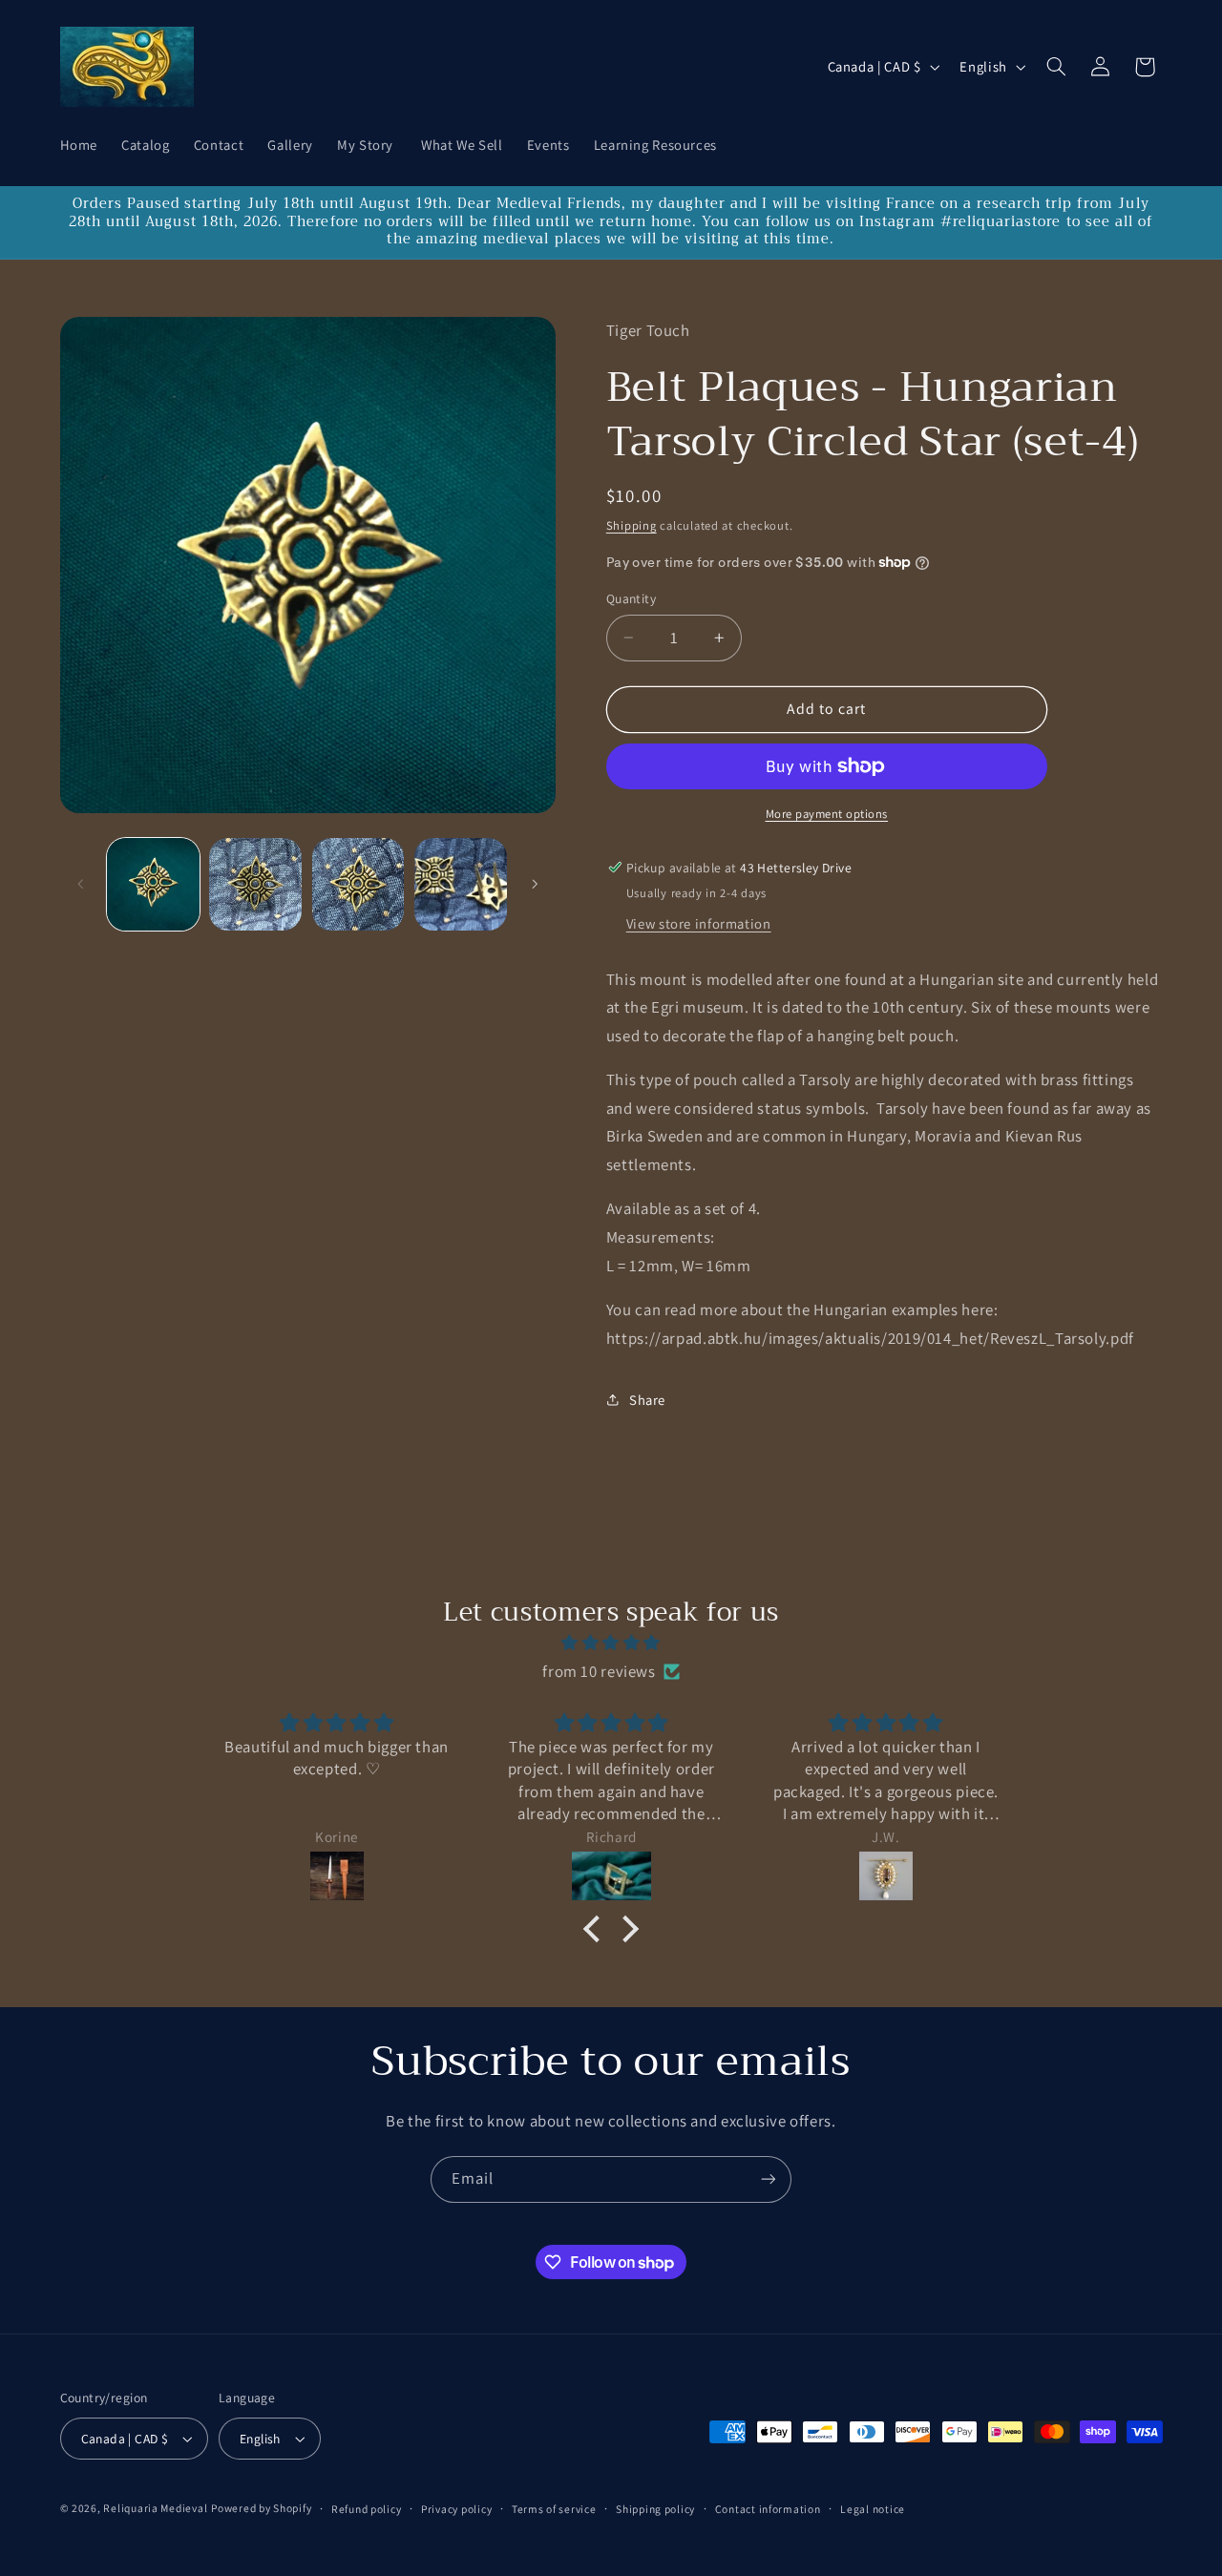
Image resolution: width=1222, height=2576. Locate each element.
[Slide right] (535, 884)
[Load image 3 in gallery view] (358, 884)
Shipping (632, 525)
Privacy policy (456, 2509)
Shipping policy (655, 2509)
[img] (611, 1644)
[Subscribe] (769, 2179)
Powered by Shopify (261, 2508)
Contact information (768, 2509)
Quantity (631, 598)
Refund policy (367, 2509)
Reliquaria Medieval (155, 2508)
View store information (699, 923)
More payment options (827, 814)
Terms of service (554, 2509)
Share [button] (647, 1400)
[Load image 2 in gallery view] (255, 884)
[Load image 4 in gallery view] (461, 884)
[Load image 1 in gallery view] (153, 884)
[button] (1056, 67)
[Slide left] (81, 884)
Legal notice (873, 2509)
